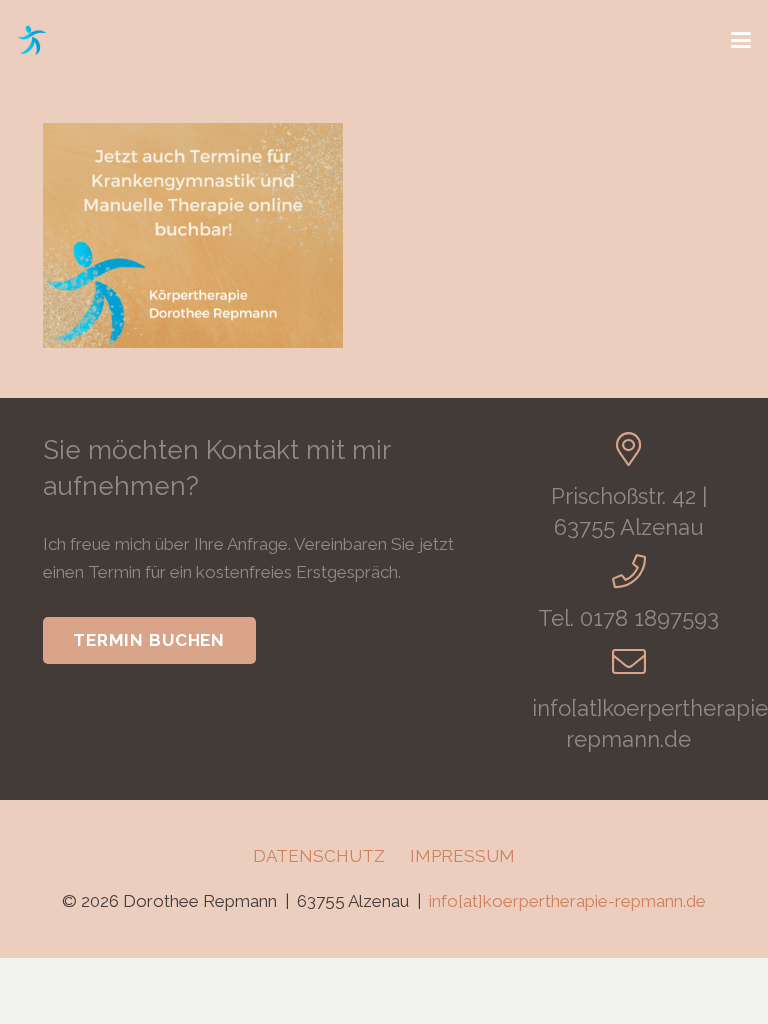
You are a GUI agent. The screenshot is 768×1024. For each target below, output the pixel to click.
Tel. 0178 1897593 (628, 618)
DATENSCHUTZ (319, 856)
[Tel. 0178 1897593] (629, 571)
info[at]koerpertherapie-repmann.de (567, 901)
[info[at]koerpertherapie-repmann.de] (629, 661)
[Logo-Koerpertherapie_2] (32, 40)
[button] (740, 40)
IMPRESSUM (462, 856)
